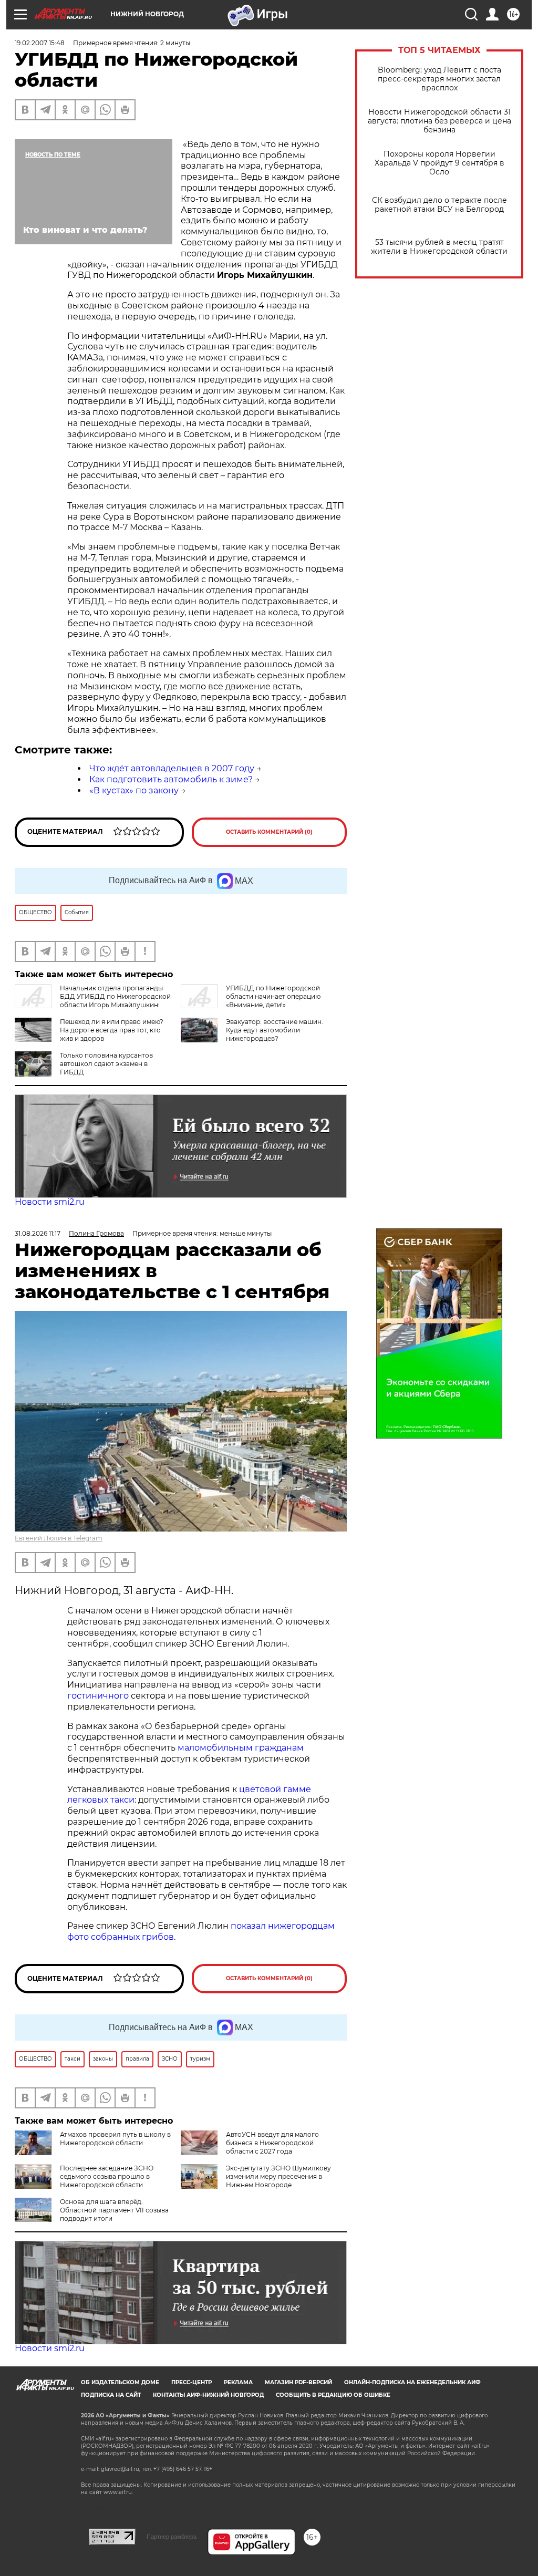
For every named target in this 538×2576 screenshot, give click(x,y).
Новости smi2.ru (50, 1202)
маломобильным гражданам (241, 1748)
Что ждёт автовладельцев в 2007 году (172, 768)
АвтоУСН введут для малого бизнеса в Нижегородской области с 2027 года (272, 2143)
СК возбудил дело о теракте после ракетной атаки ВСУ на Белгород (439, 205)
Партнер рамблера (172, 2537)
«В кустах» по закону (134, 790)
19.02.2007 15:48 (40, 43)
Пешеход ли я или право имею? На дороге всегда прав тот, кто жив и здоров (112, 1030)
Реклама (238, 2382)
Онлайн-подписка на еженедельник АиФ (412, 2382)
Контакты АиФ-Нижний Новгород (208, 2395)
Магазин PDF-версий (298, 2382)
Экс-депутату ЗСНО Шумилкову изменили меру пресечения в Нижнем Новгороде (278, 2176)
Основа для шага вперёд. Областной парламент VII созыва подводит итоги (114, 2210)
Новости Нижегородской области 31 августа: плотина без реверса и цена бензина (439, 121)
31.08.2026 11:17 (38, 1233)
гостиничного (98, 1696)
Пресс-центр (192, 2382)
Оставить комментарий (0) (269, 832)
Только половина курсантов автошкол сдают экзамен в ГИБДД (106, 1064)
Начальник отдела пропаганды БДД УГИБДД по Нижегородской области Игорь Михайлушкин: (115, 996)
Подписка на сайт (111, 2395)
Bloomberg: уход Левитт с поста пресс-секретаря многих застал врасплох (439, 79)
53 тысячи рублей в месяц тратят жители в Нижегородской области (439, 247)
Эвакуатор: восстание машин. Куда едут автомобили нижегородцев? (275, 1030)
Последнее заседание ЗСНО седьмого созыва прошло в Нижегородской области (107, 2176)
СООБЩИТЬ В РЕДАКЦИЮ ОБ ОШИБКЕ (333, 2395)
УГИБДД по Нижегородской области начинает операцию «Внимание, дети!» (273, 996)
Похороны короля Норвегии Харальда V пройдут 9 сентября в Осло (439, 163)
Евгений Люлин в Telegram (59, 1538)
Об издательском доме (120, 2382)
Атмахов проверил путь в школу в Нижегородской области (115, 2139)
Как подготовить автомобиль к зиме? (171, 779)
